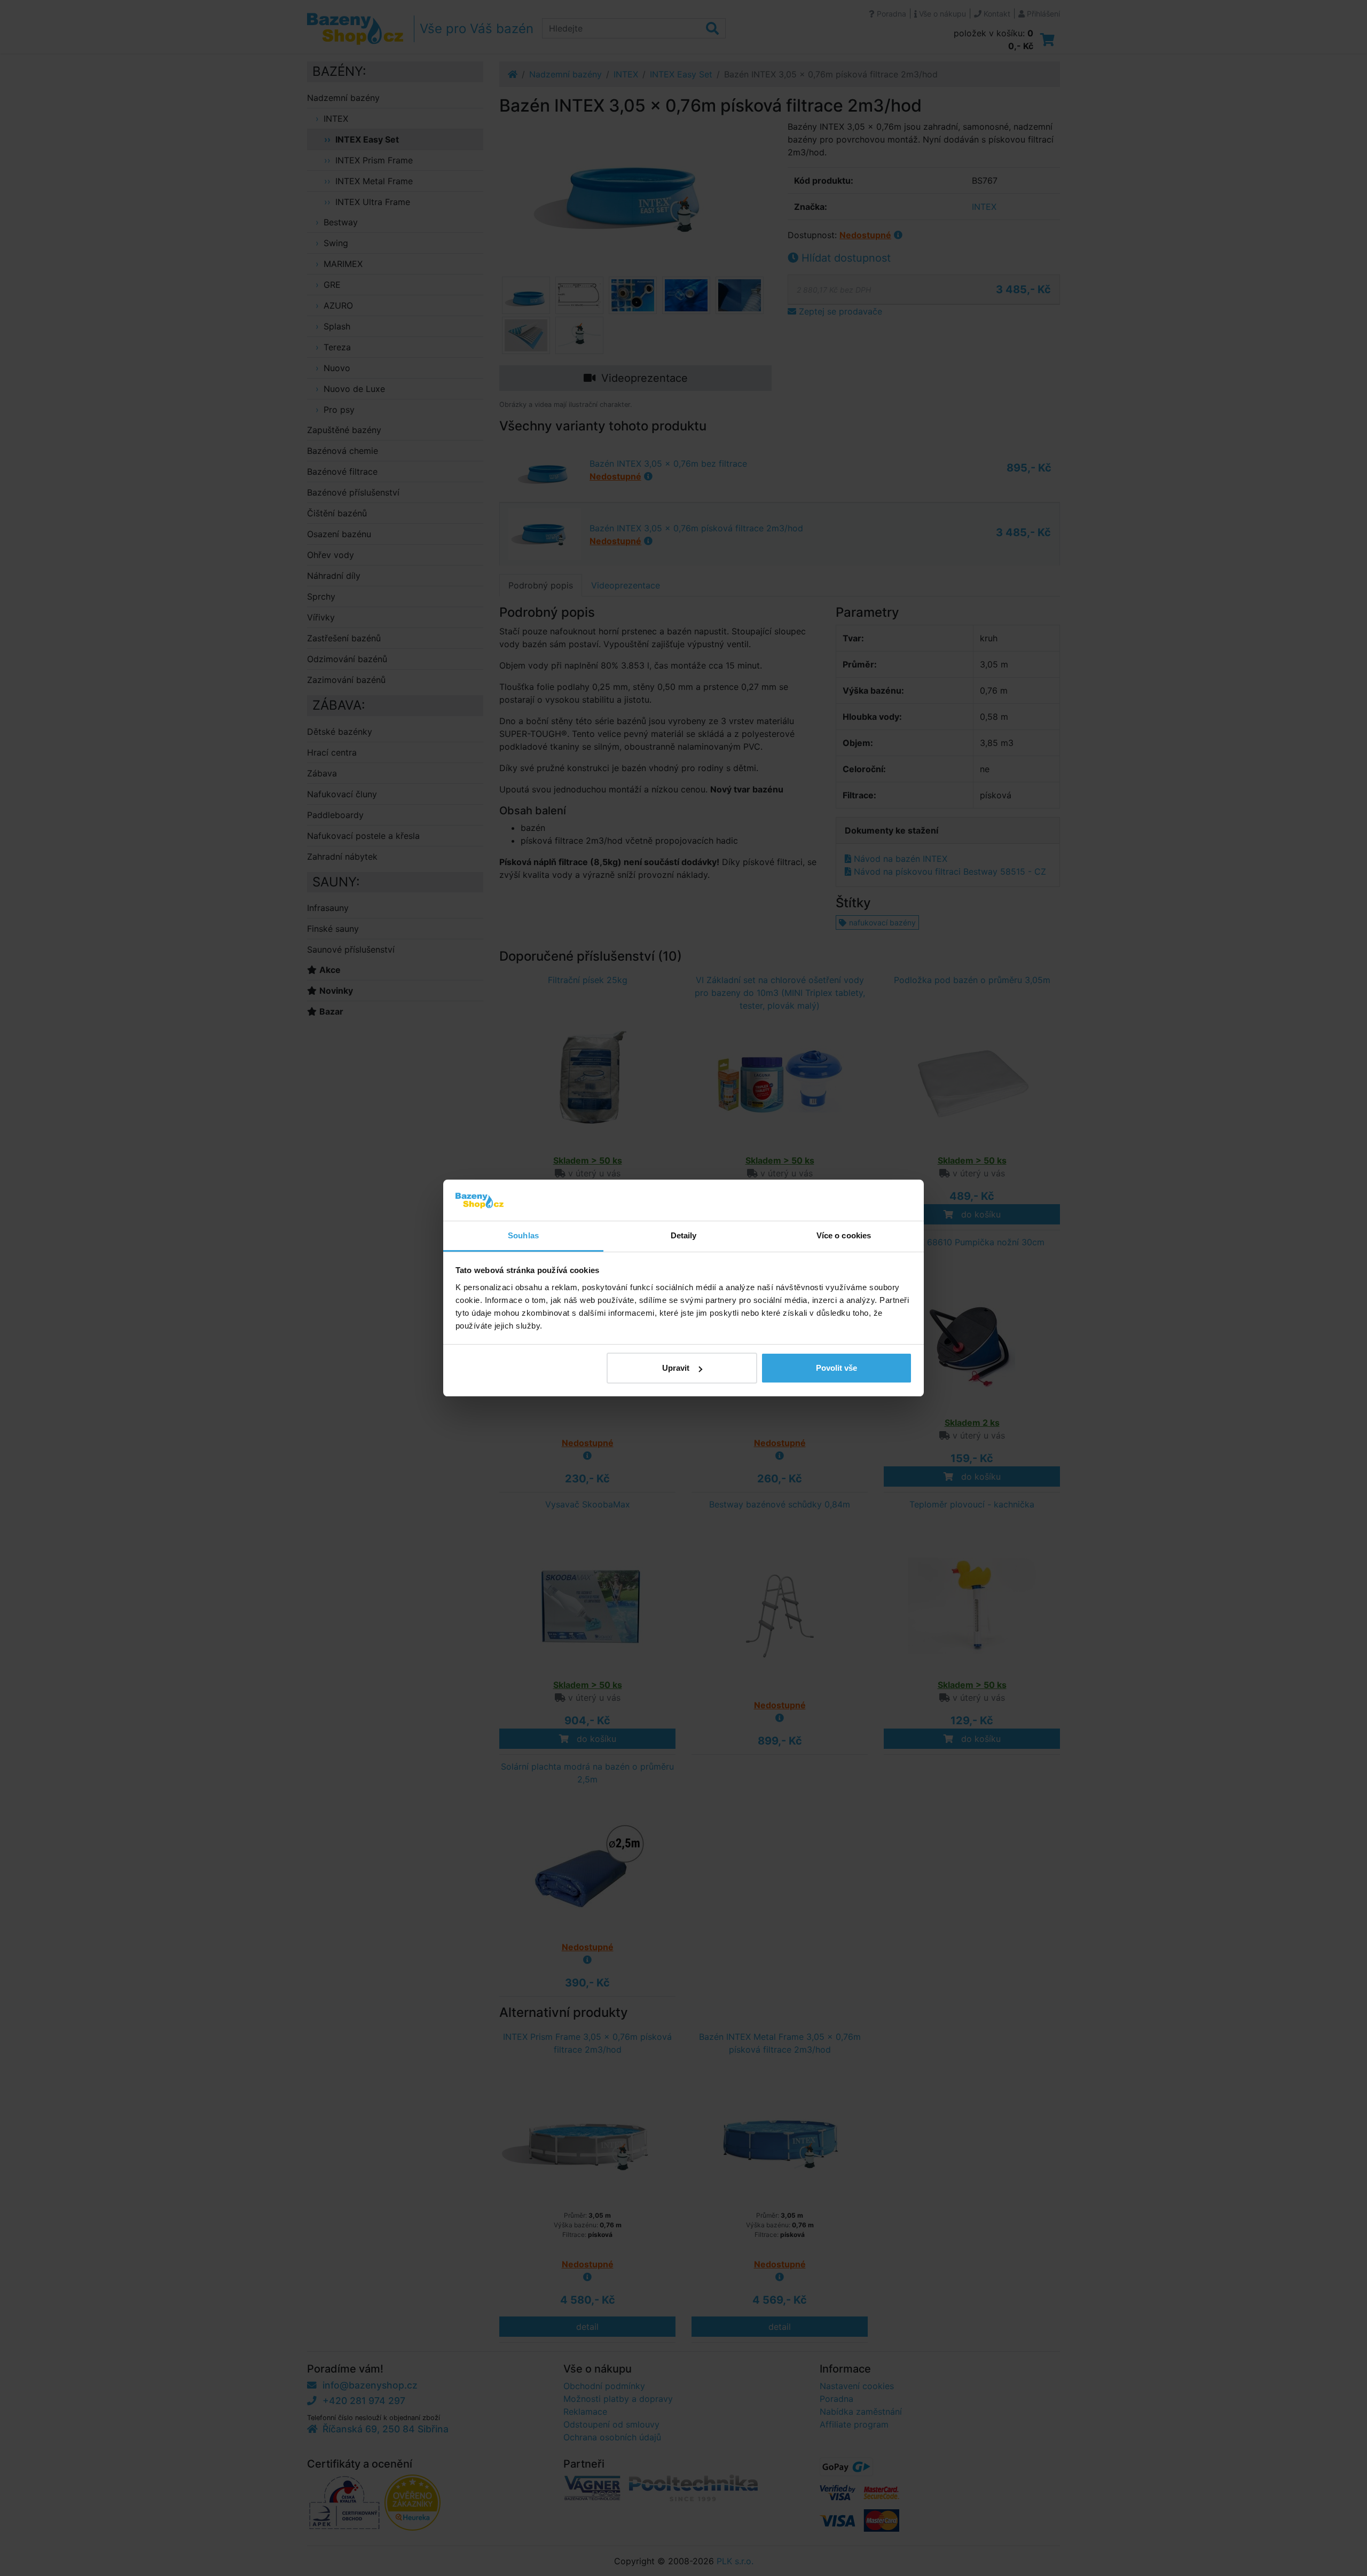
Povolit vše (836, 1368)
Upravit (676, 1368)
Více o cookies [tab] (844, 1235)
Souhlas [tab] (523, 1235)
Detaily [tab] (684, 1235)
